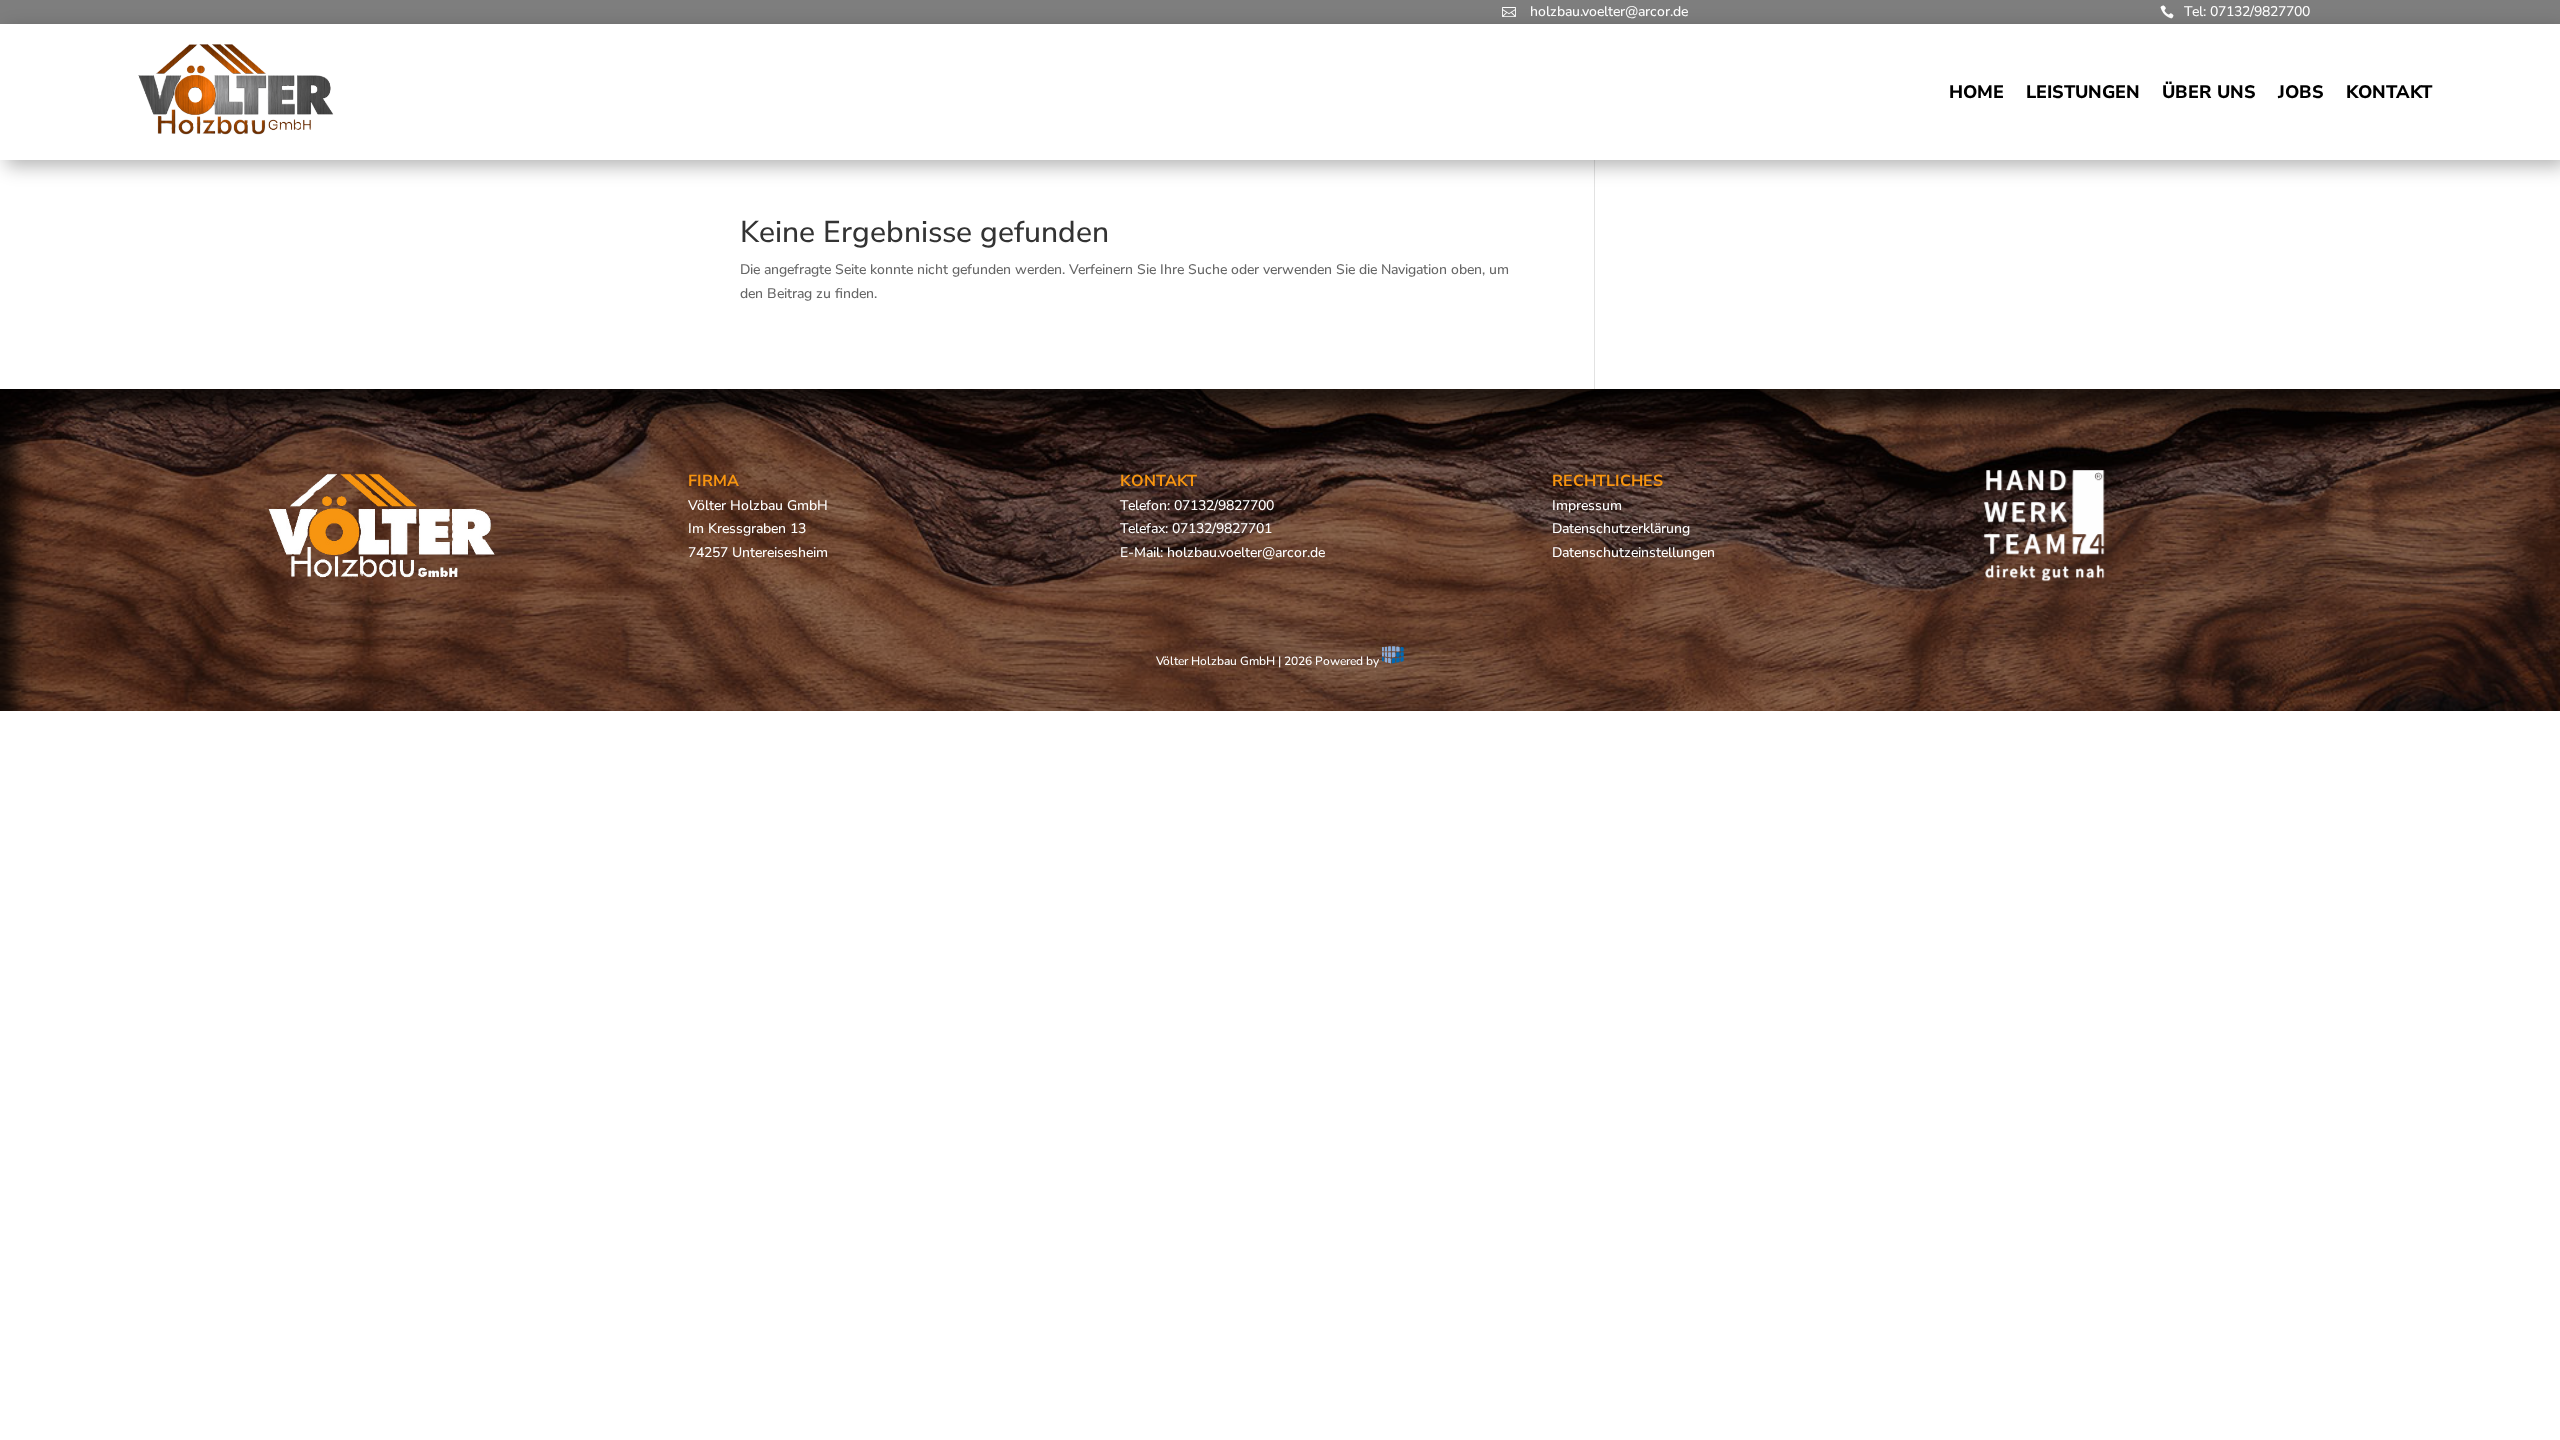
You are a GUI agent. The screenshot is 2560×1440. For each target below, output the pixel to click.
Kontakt (2389, 92)
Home (1976, 92)
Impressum (1587, 505)
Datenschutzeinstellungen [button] (1633, 552)
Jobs (2301, 92)
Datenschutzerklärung (1621, 528)
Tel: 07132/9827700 (2247, 11)
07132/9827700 (1224, 505)
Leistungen (2083, 92)
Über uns (2209, 92)
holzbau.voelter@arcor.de (1609, 11)
